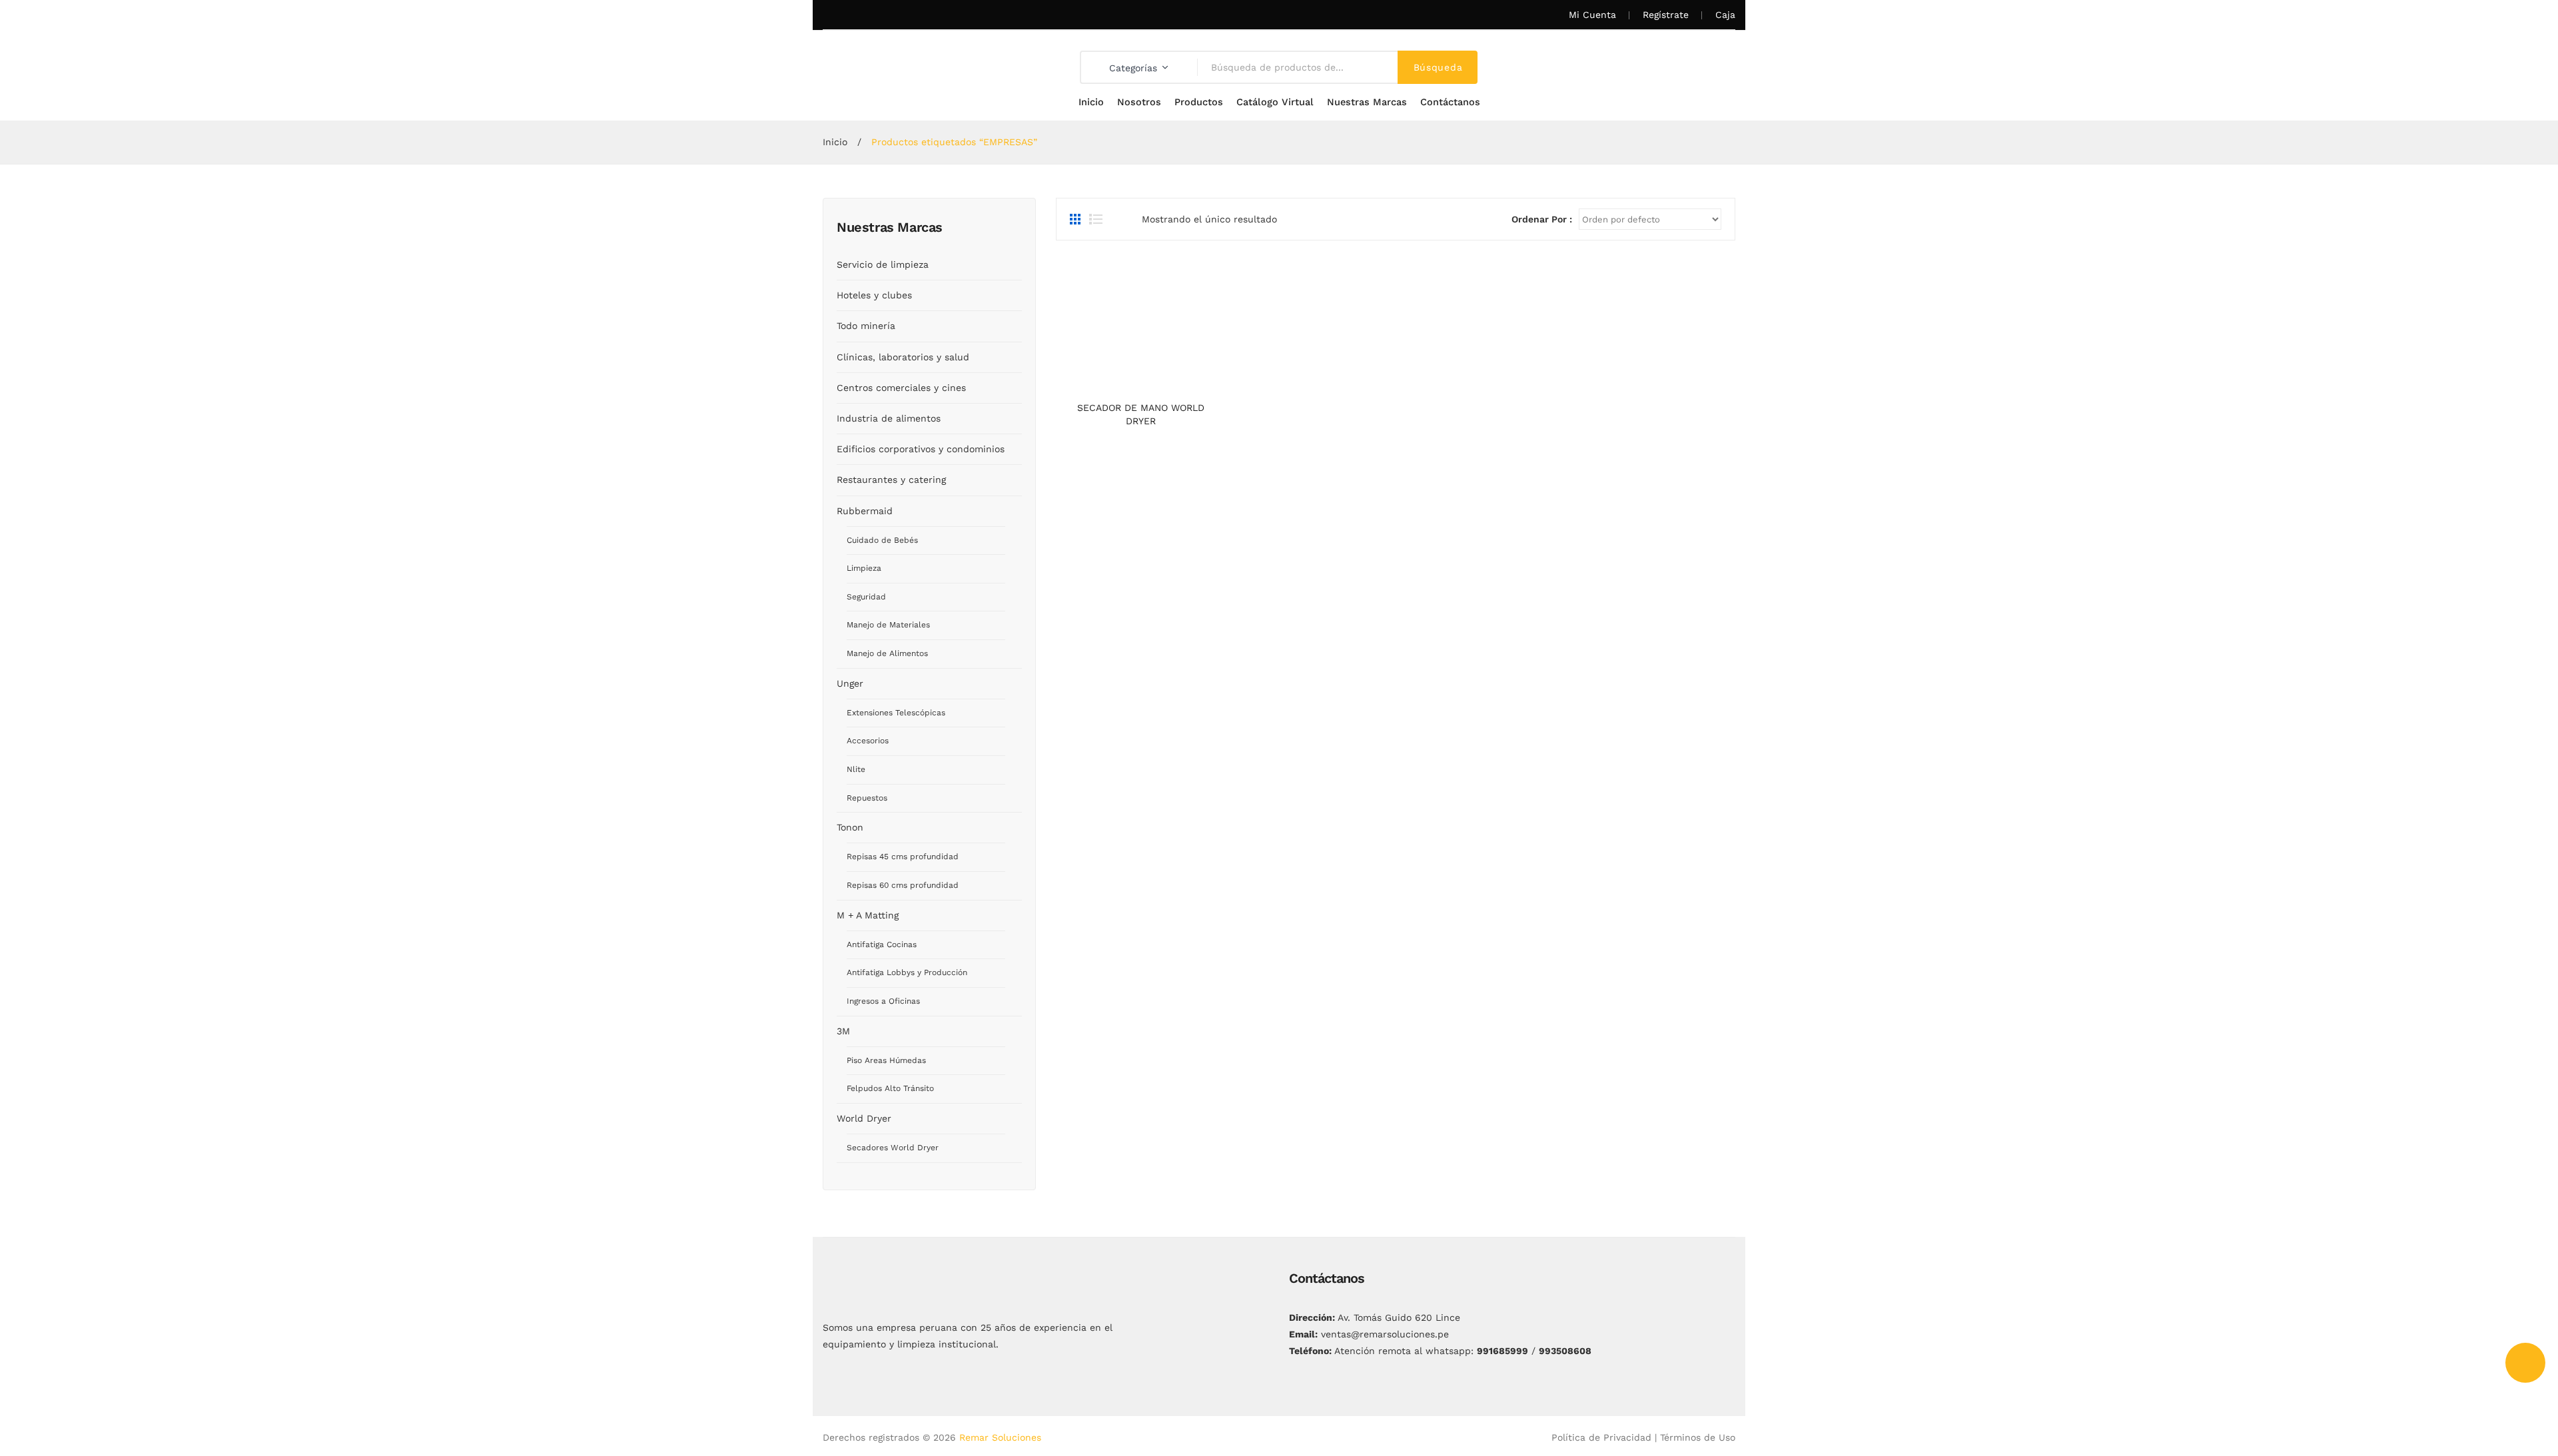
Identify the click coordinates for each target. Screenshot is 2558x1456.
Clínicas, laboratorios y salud (903, 357)
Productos (1199, 102)
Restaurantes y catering (891, 480)
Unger (850, 683)
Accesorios (868, 741)
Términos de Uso (1698, 1437)
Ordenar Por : (1542, 219)
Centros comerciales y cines (901, 388)
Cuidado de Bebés (882, 540)
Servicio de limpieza (883, 264)
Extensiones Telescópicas (896, 713)
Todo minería (866, 326)
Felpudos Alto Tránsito (890, 1088)
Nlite (856, 769)
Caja (1725, 15)
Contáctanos (1450, 102)
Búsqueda (1438, 67)
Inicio (1091, 102)
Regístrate (1666, 15)
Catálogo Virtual (1275, 102)
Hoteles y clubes (874, 295)
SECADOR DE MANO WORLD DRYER (1141, 414)
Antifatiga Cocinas (882, 944)
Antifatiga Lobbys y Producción (907, 972)
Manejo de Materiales (888, 625)
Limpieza (864, 568)
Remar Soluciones (1000, 1437)
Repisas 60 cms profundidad (903, 885)
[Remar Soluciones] (890, 67)
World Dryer (864, 1118)
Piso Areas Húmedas (886, 1060)
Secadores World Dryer (893, 1148)
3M (843, 1031)
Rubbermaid (865, 511)
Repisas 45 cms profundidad (903, 857)
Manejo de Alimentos (887, 653)
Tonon (850, 827)
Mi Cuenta (1592, 15)
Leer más (1141, 382)
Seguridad (866, 597)
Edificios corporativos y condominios (921, 449)
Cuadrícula (1076, 219)
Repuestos (867, 798)
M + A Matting (868, 915)
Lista (1096, 219)
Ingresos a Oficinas (883, 1001)
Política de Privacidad (1601, 1437)
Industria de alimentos (889, 418)
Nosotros (1139, 102)
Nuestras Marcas (1367, 102)
